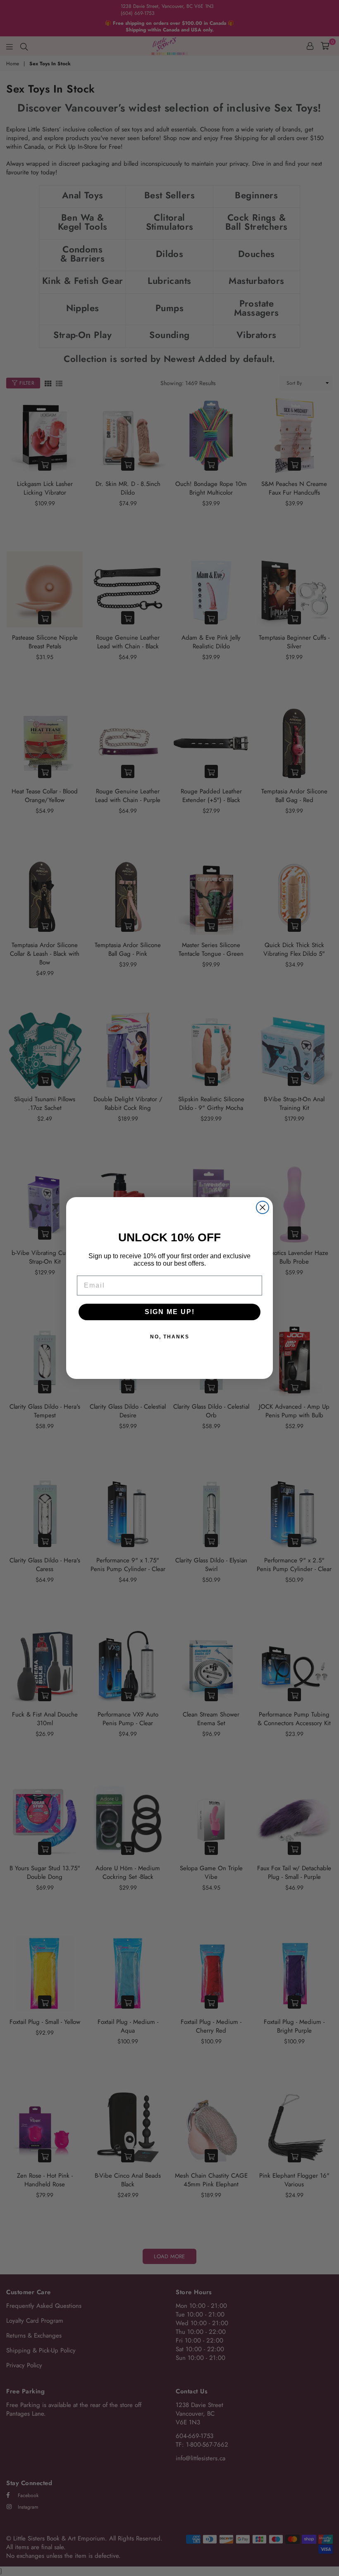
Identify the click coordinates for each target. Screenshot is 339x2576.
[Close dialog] (263, 1207)
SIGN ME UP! (170, 1312)
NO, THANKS (170, 1337)
